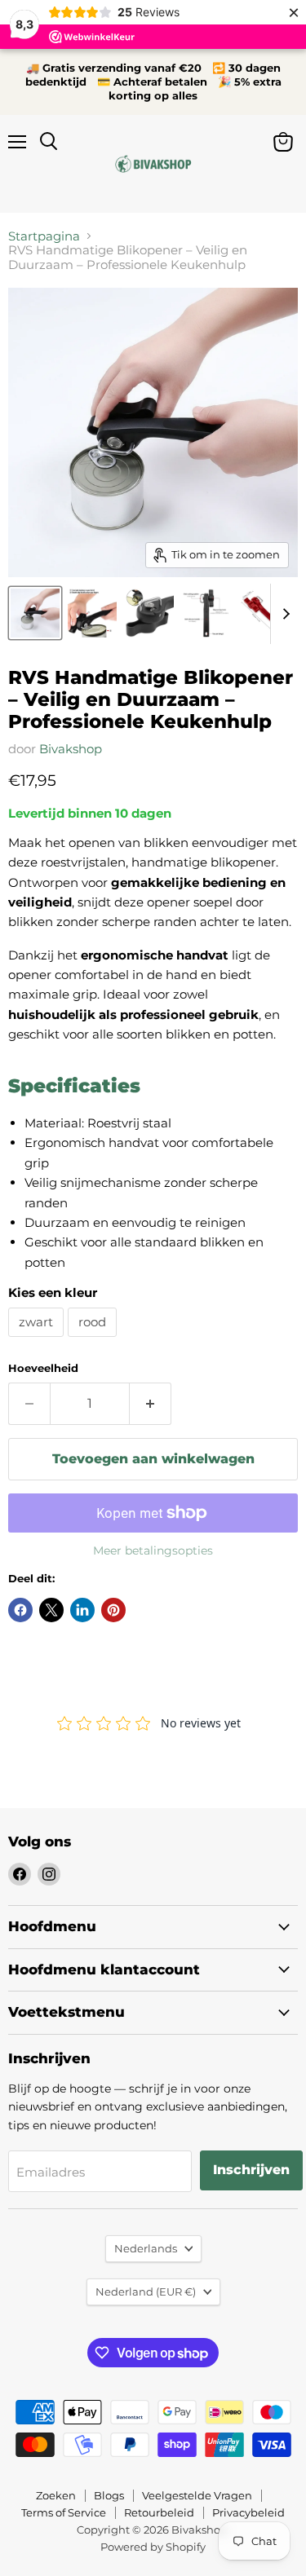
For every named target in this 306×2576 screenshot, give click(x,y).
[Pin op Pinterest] (113, 1610)
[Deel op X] (51, 1610)
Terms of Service (64, 2512)
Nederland (146, 2291)
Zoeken (56, 2495)
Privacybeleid (248, 2512)
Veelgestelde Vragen (197, 2495)
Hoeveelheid (43, 1368)
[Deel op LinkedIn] (82, 1610)
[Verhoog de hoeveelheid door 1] (151, 1404)
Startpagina (44, 236)
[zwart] (38, 1341)
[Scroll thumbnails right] (283, 614)
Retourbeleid (159, 2512)
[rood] (94, 1341)
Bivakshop (71, 749)
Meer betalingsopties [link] (153, 1550)
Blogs (109, 2495)
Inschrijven (251, 2170)
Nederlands (146, 2248)
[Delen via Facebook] (20, 1610)
